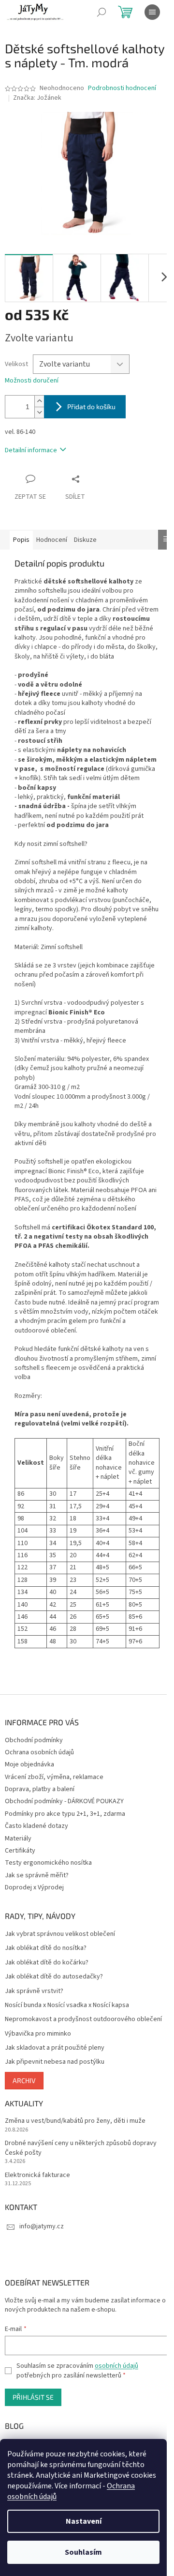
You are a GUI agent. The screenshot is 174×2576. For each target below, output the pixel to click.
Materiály (18, 1839)
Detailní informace (31, 450)
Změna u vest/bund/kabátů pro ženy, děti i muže (75, 2121)
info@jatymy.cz (42, 2226)
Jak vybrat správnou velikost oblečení (60, 1934)
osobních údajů (116, 2366)
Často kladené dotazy (36, 1826)
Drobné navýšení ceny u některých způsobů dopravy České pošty (81, 2148)
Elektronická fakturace (37, 2175)
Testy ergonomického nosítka (48, 1863)
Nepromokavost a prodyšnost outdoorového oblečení (83, 2019)
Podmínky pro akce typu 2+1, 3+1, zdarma (65, 1814)
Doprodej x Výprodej (34, 1887)
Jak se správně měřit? (37, 1875)
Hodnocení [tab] (52, 540)
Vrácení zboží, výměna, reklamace (54, 1777)
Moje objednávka (29, 1764)
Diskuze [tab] (85, 540)
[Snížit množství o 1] (39, 412)
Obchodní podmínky (34, 1740)
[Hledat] (101, 12)
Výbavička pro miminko (38, 2034)
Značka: (37, 98)
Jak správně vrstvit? (34, 1991)
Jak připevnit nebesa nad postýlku (55, 2062)
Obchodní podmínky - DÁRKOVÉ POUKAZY (64, 1801)
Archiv (24, 2080)
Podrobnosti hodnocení (122, 88)
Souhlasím (83, 2552)
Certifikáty (20, 1851)
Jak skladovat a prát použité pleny (55, 2048)
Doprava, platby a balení (40, 1789)
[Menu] (152, 12)
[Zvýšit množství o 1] (39, 401)
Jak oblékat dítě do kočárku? (47, 1963)
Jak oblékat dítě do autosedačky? (54, 1977)
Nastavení (84, 2521)
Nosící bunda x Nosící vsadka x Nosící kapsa (67, 2005)
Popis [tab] (21, 540)
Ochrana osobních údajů (39, 1752)
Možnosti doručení (32, 381)
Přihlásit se (33, 2397)
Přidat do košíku (91, 406)
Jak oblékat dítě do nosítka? (46, 1948)
